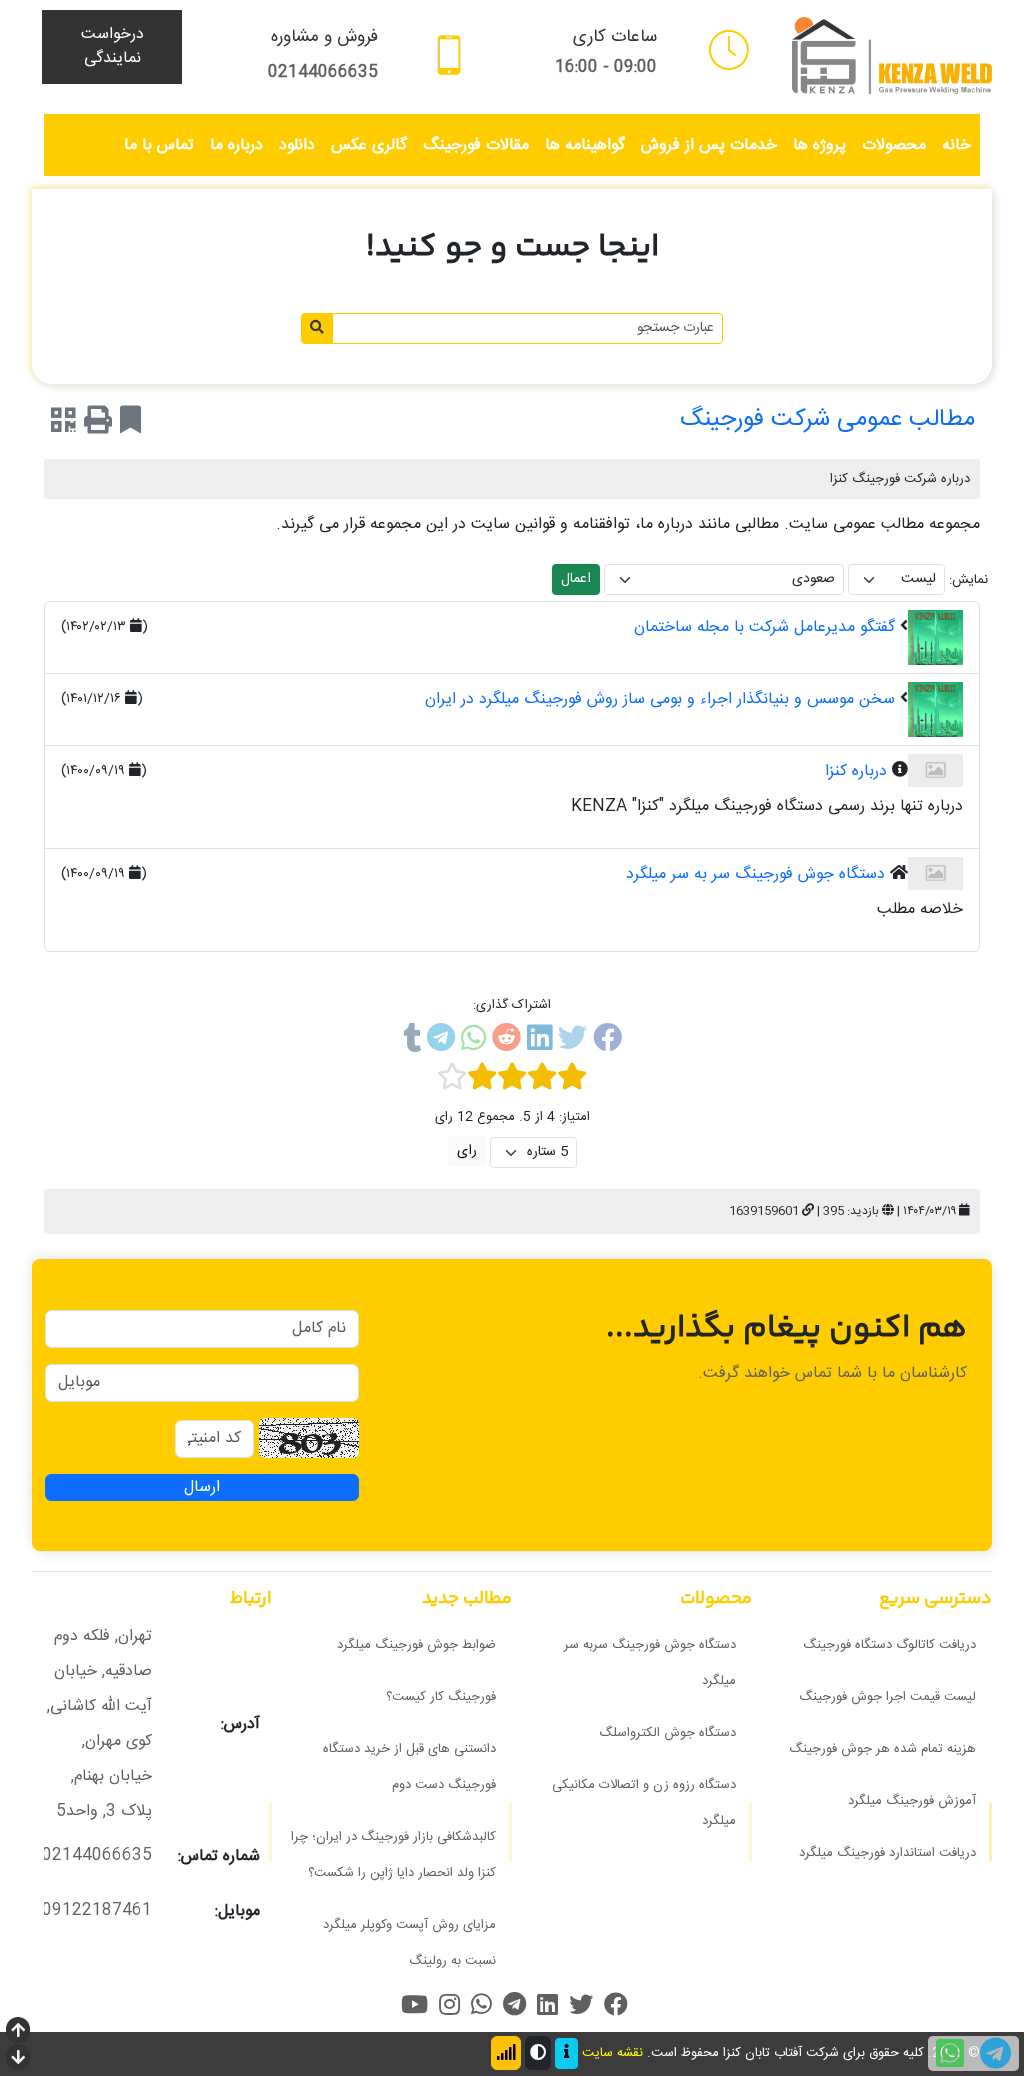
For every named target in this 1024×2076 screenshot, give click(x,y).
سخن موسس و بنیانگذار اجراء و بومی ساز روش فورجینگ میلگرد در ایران (660, 699)
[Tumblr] (412, 1042)
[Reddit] (506, 1042)
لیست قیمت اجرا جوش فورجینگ (887, 1697)
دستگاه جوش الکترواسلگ (667, 1733)
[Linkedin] (539, 1042)
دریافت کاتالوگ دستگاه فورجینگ (889, 1645)
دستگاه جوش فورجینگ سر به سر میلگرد (755, 874)
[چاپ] (98, 424)
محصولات (894, 145)
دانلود (297, 145)
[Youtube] (414, 2004)
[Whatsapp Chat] (950, 2053)
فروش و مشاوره (324, 37)
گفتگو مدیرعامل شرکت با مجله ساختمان (764, 627)
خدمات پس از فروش (709, 145)
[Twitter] (572, 1042)
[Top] (18, 2032)
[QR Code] (63, 424)
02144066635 (323, 72)
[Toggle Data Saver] (506, 2053)
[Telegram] (441, 1042)
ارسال (202, 1487)
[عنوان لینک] (892, 56)
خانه (956, 145)
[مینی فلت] (729, 50)
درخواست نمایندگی (112, 46)
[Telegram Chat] (995, 2053)
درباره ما (236, 145)
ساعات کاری (615, 37)
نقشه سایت (612, 2054)
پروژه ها (819, 145)
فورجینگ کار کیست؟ (441, 1697)
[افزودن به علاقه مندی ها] (130, 424)
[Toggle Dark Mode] (538, 2053)
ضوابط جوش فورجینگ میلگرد (416, 1645)
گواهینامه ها (585, 145)
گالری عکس (369, 145)
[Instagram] (449, 2004)
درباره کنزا (856, 771)
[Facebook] (607, 1042)
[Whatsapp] (473, 1042)
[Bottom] (18, 2059)
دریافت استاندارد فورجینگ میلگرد (887, 1853)
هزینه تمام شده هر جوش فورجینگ (882, 1749)
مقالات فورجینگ (476, 145)
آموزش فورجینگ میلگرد (912, 1801)
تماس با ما (159, 145)
